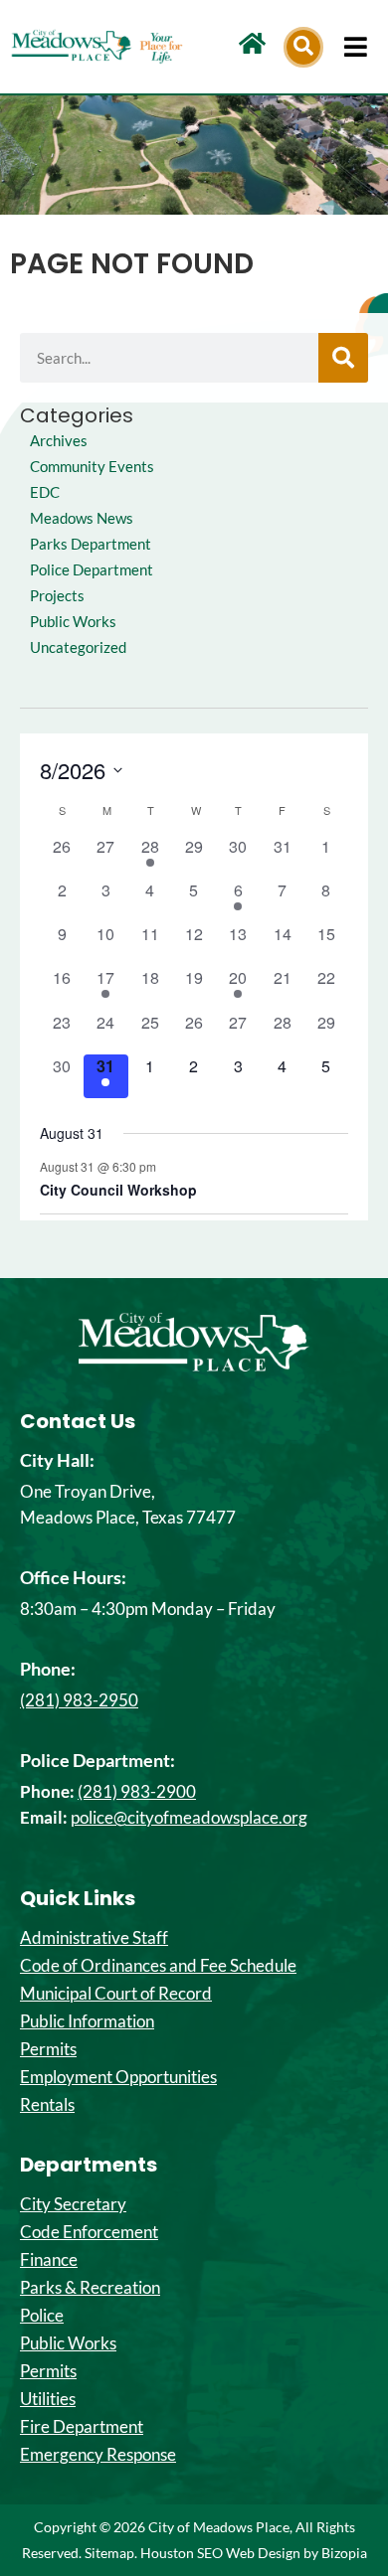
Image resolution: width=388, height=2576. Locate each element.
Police (42, 2316)
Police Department (92, 570)
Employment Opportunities (118, 2077)
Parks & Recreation (90, 2288)
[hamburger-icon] (356, 47)
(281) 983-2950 (79, 1700)
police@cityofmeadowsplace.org (189, 1817)
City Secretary (73, 2204)
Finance (49, 2260)
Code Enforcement (89, 2232)
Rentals (47, 2105)
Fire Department (82, 2427)
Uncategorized (78, 647)
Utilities (48, 2399)
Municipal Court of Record (116, 1994)
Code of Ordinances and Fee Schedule (158, 1966)
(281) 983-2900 (137, 1791)
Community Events (92, 467)
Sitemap (109, 2553)
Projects (57, 596)
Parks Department (91, 544)
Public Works (73, 622)
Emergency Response (98, 2455)
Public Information (87, 2021)
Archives (59, 441)
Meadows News (82, 518)
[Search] (343, 358)
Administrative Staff (94, 1938)
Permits (48, 2049)
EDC (45, 492)
